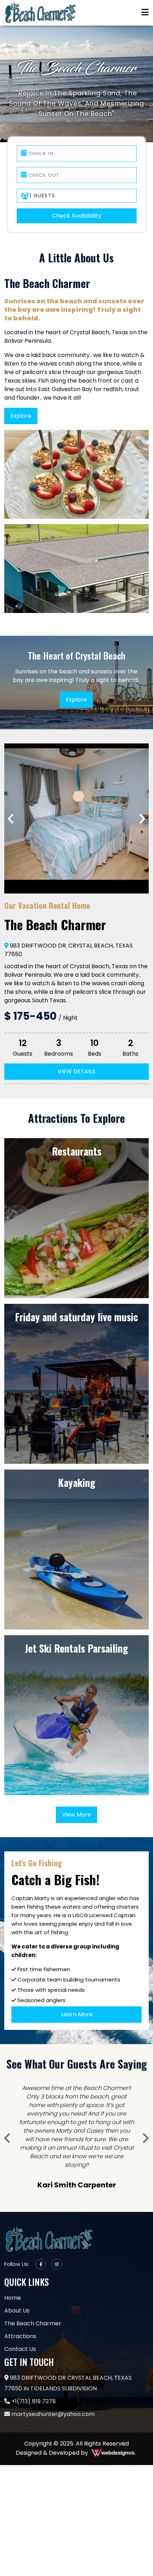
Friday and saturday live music (76, 1317)
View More (76, 1815)
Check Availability (77, 216)
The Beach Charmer (33, 2306)
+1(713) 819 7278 (33, 2384)
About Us (17, 2294)
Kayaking (77, 1483)
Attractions (20, 2319)
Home (13, 2281)
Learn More (77, 2014)
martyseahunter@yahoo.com (52, 2397)
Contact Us (20, 2332)
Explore (21, 416)
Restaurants (77, 1151)
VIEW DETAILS (76, 1071)
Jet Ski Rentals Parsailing (76, 1648)
